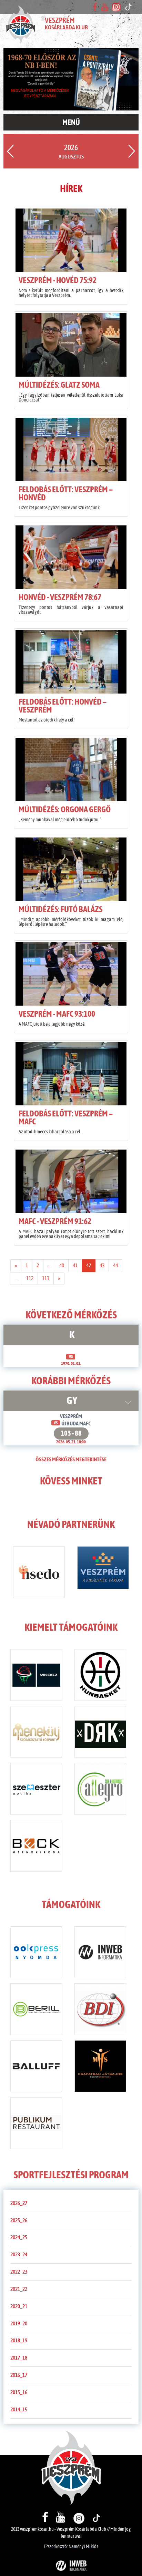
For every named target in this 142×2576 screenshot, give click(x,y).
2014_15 (19, 2410)
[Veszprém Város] (103, 1569)
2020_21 (19, 2306)
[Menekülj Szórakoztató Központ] (36, 1733)
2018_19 (19, 2341)
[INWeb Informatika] (100, 1954)
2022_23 (19, 2272)
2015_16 (19, 2392)
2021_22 (19, 2289)
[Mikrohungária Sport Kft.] (100, 2067)
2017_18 (19, 2358)
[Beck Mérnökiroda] (36, 1847)
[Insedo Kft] (39, 1573)
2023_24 (19, 2255)
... (49, 1266)
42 (89, 1266)
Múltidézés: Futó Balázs (60, 910)
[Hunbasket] (100, 1676)
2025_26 (19, 2220)
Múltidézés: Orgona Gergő (65, 810)
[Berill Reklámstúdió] (36, 2011)
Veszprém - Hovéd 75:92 (58, 281)
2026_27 (19, 2203)
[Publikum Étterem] (36, 2124)
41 (75, 1266)
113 (46, 1278)
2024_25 (19, 2237)
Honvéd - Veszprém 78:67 (60, 598)
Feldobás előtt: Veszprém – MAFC (66, 1118)
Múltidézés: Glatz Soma (59, 385)
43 (102, 1266)
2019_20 (19, 2324)
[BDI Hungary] (100, 2011)
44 (115, 1266)
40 (62, 1266)
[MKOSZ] (36, 1676)
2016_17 (19, 2375)
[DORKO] (100, 1733)
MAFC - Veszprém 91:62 (55, 1222)
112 (30, 1278)
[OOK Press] (36, 1954)
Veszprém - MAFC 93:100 (57, 1014)
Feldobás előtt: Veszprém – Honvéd (66, 494)
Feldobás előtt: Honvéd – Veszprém (63, 706)
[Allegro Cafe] (100, 1790)
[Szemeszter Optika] (36, 1790)
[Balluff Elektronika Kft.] (36, 2067)
